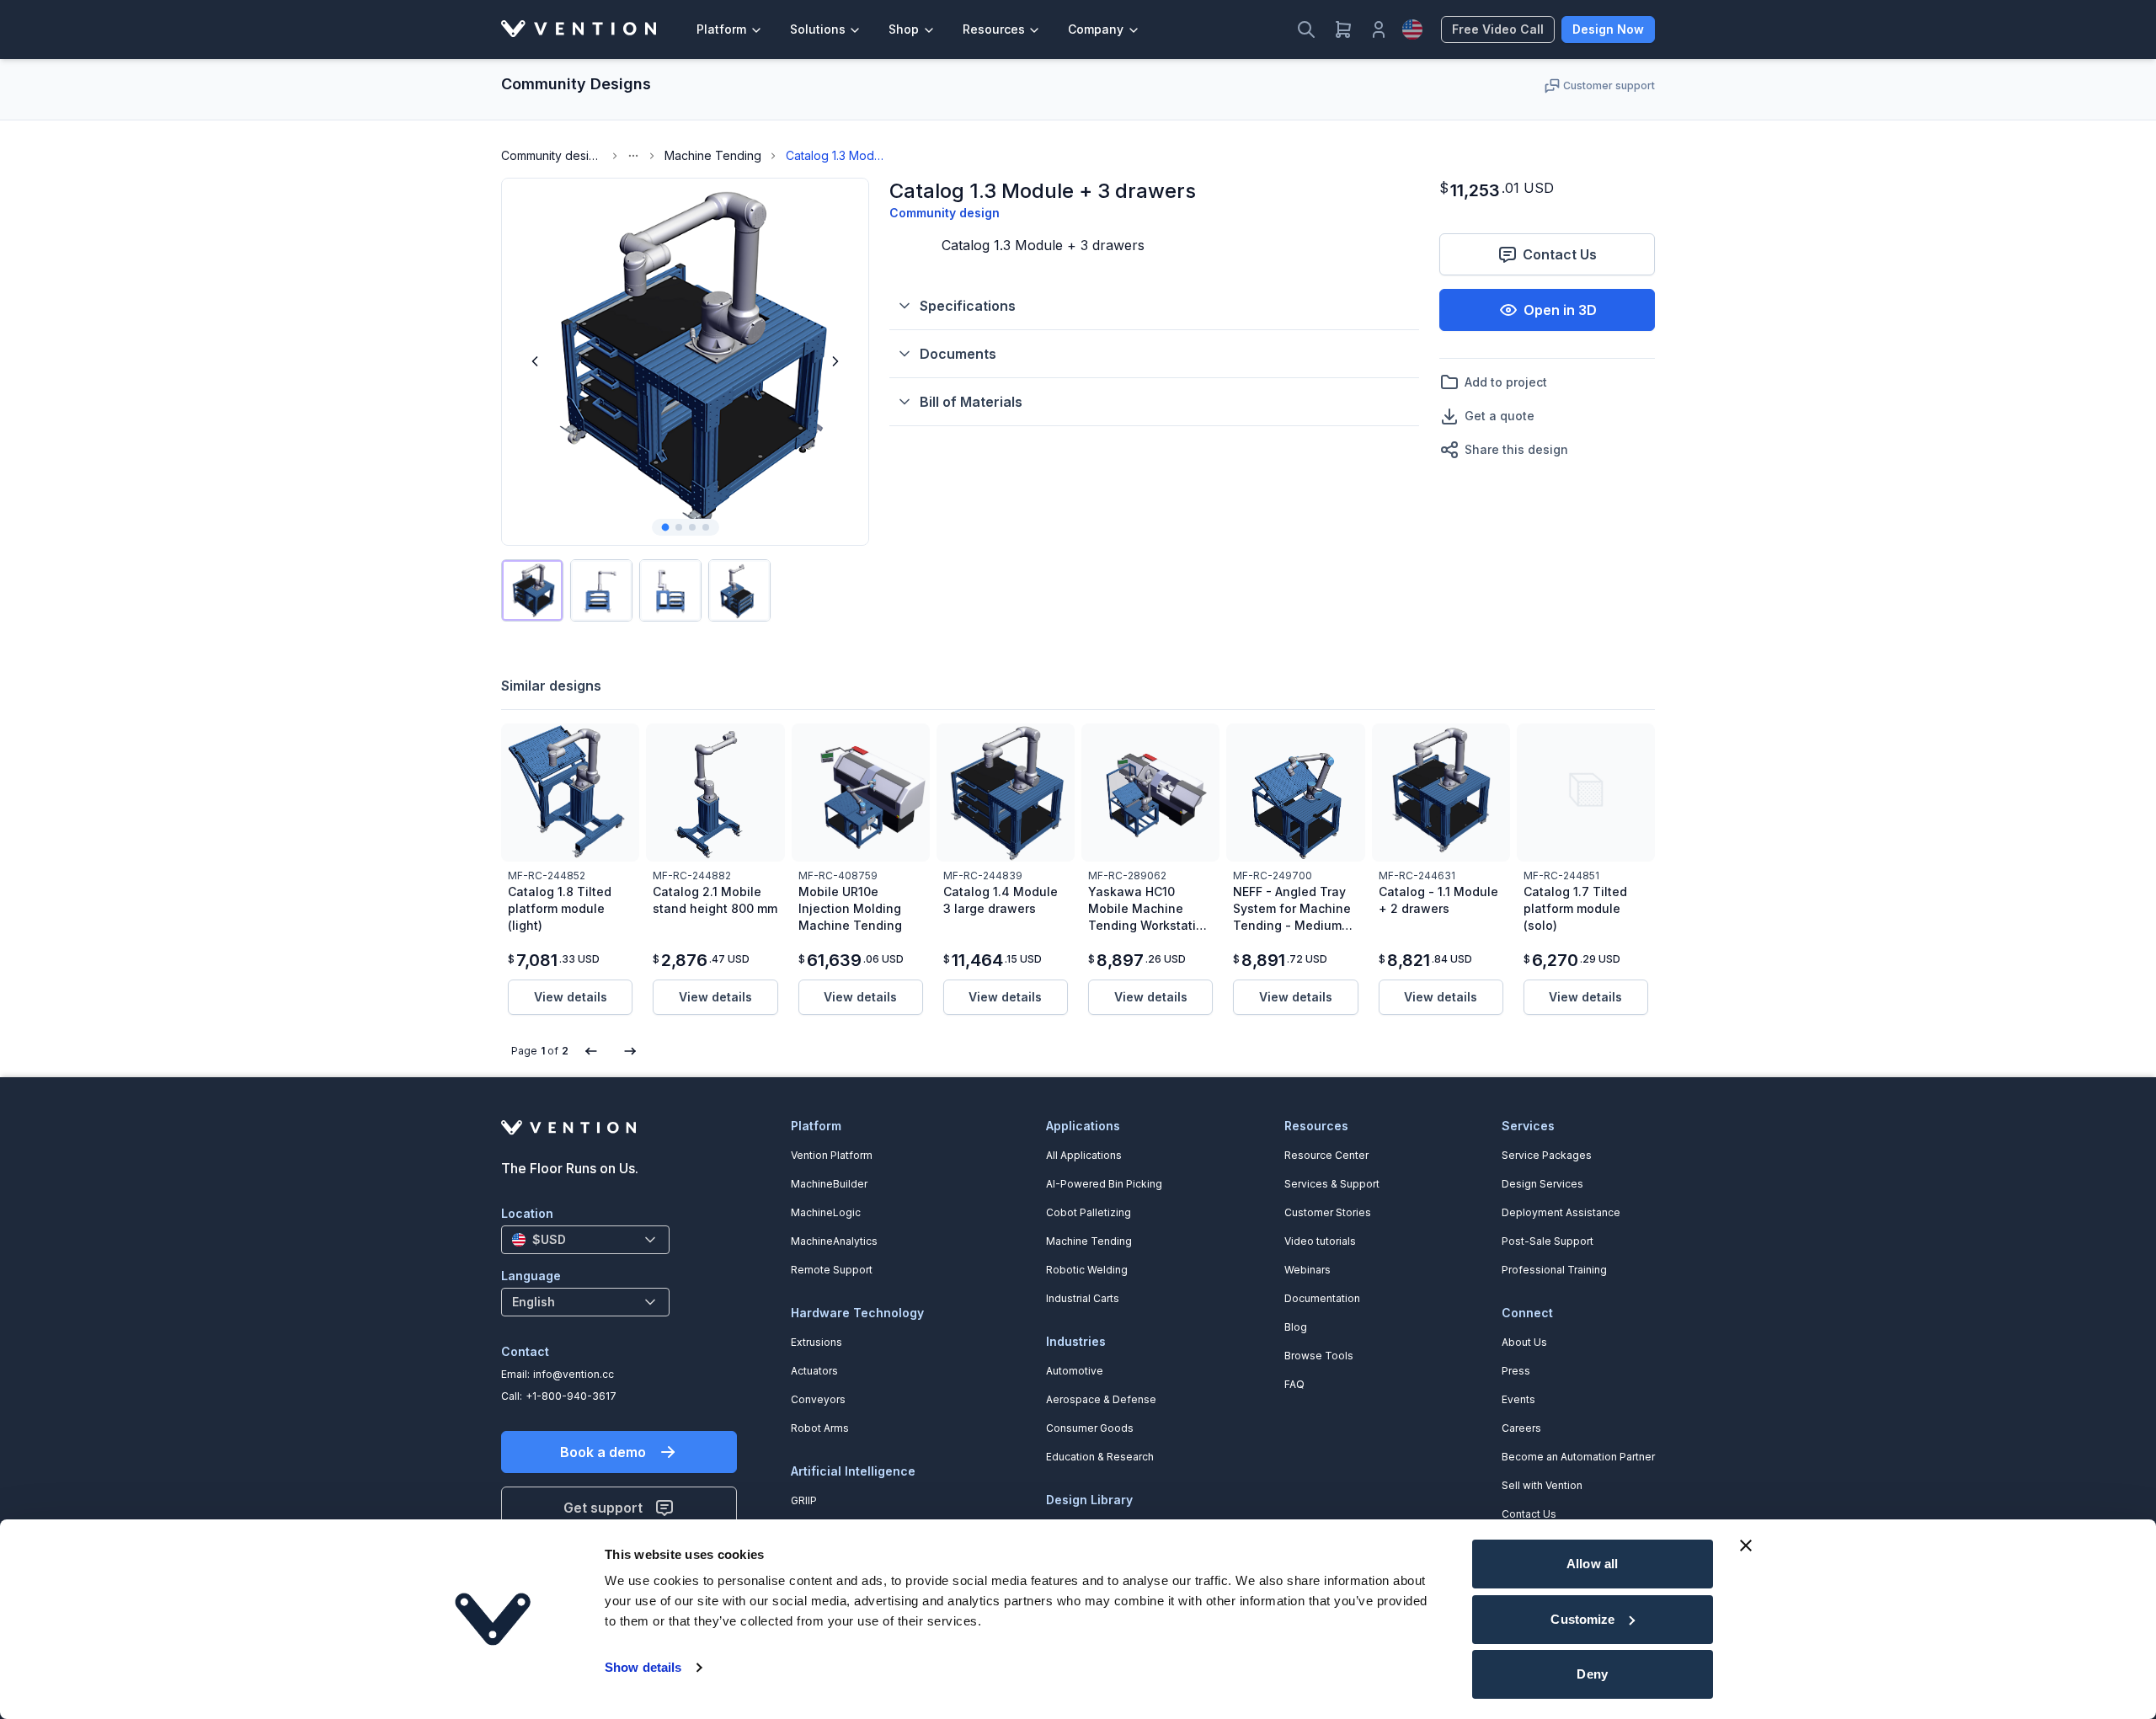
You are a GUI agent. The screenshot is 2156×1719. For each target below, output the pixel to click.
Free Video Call (1498, 29)
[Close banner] (1746, 1545)
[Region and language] (1412, 29)
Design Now (1608, 29)
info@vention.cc (574, 1374)
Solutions (818, 29)
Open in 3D (1560, 310)
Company (1096, 29)
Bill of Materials (971, 402)
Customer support (1609, 85)
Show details (643, 1667)
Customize (1582, 1619)
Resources (994, 29)
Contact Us (1560, 254)
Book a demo (603, 1452)
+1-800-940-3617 (571, 1396)
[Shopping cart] (1343, 29)
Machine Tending (713, 155)
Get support (603, 1508)
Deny (1592, 1674)
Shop (904, 29)
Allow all (1592, 1564)
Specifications (968, 306)
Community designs (552, 155)
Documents (958, 354)
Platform (721, 29)
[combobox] (585, 1240)
